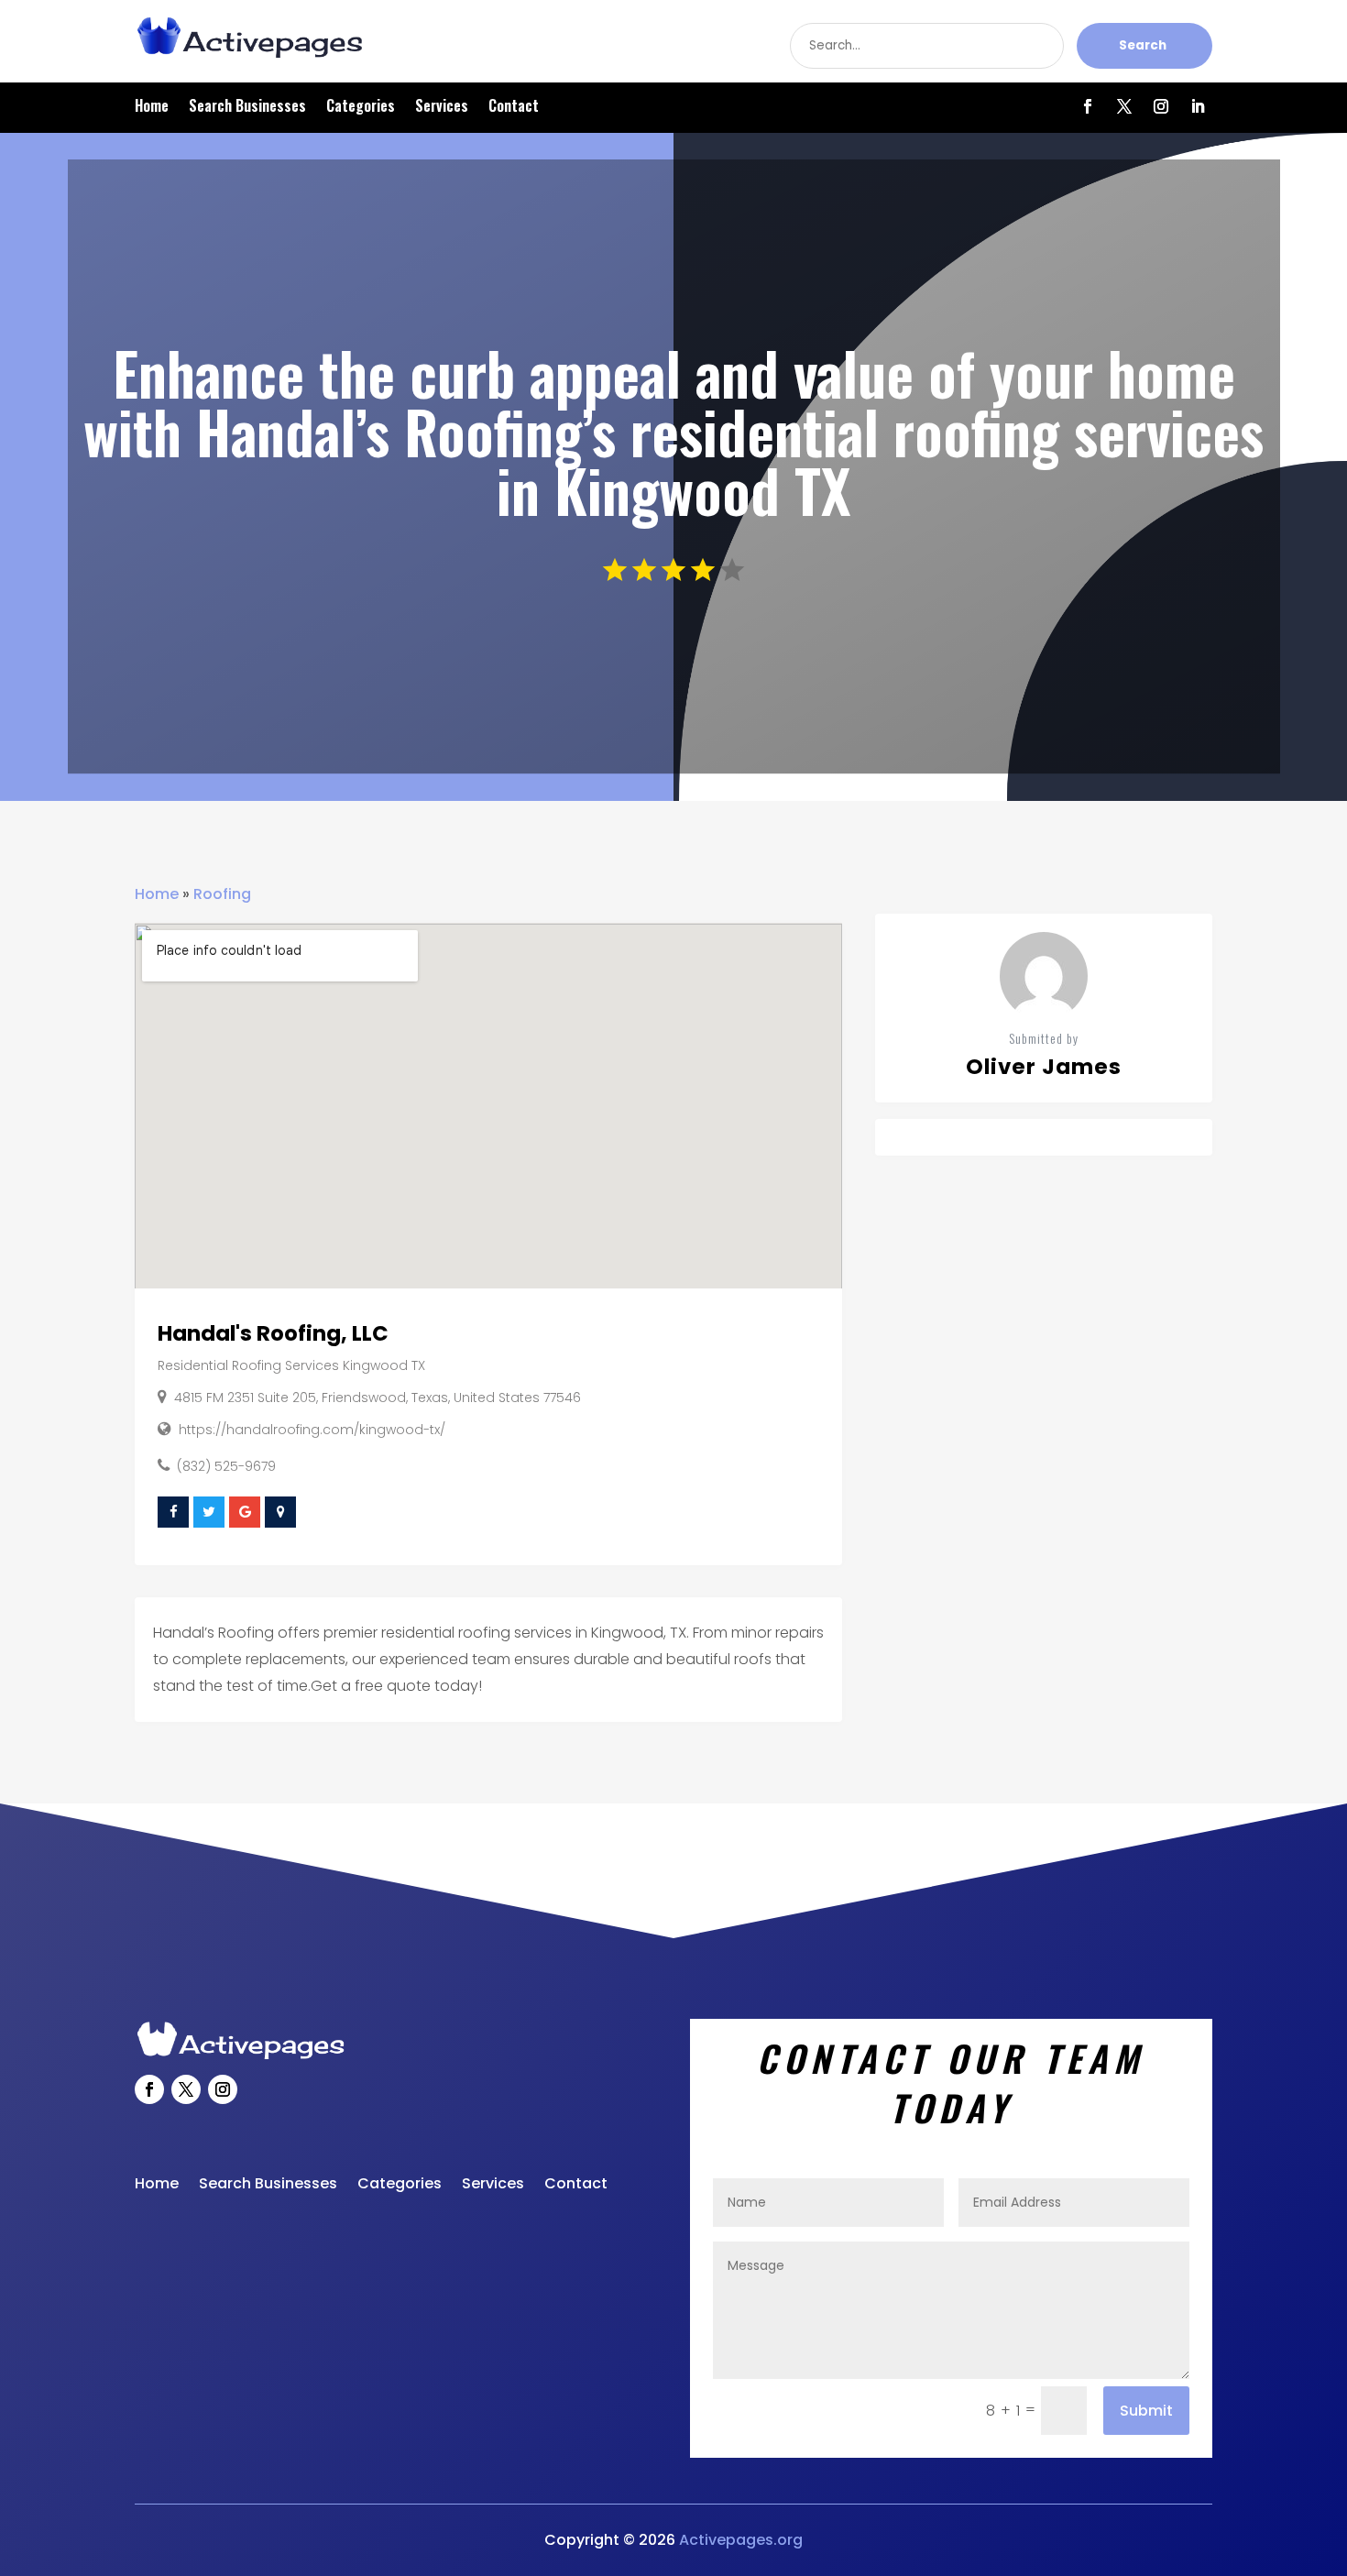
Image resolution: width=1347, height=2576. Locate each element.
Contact (514, 108)
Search (1143, 45)
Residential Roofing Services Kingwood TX (291, 1365)
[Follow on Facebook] (1088, 106)
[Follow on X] (1124, 106)
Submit (1146, 2411)
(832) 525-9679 (226, 1466)
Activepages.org (741, 2540)
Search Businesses (247, 108)
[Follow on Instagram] (1161, 106)
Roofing (222, 894)
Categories (361, 108)
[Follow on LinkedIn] (1198, 106)
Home (152, 108)
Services (442, 108)
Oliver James (1044, 1067)
